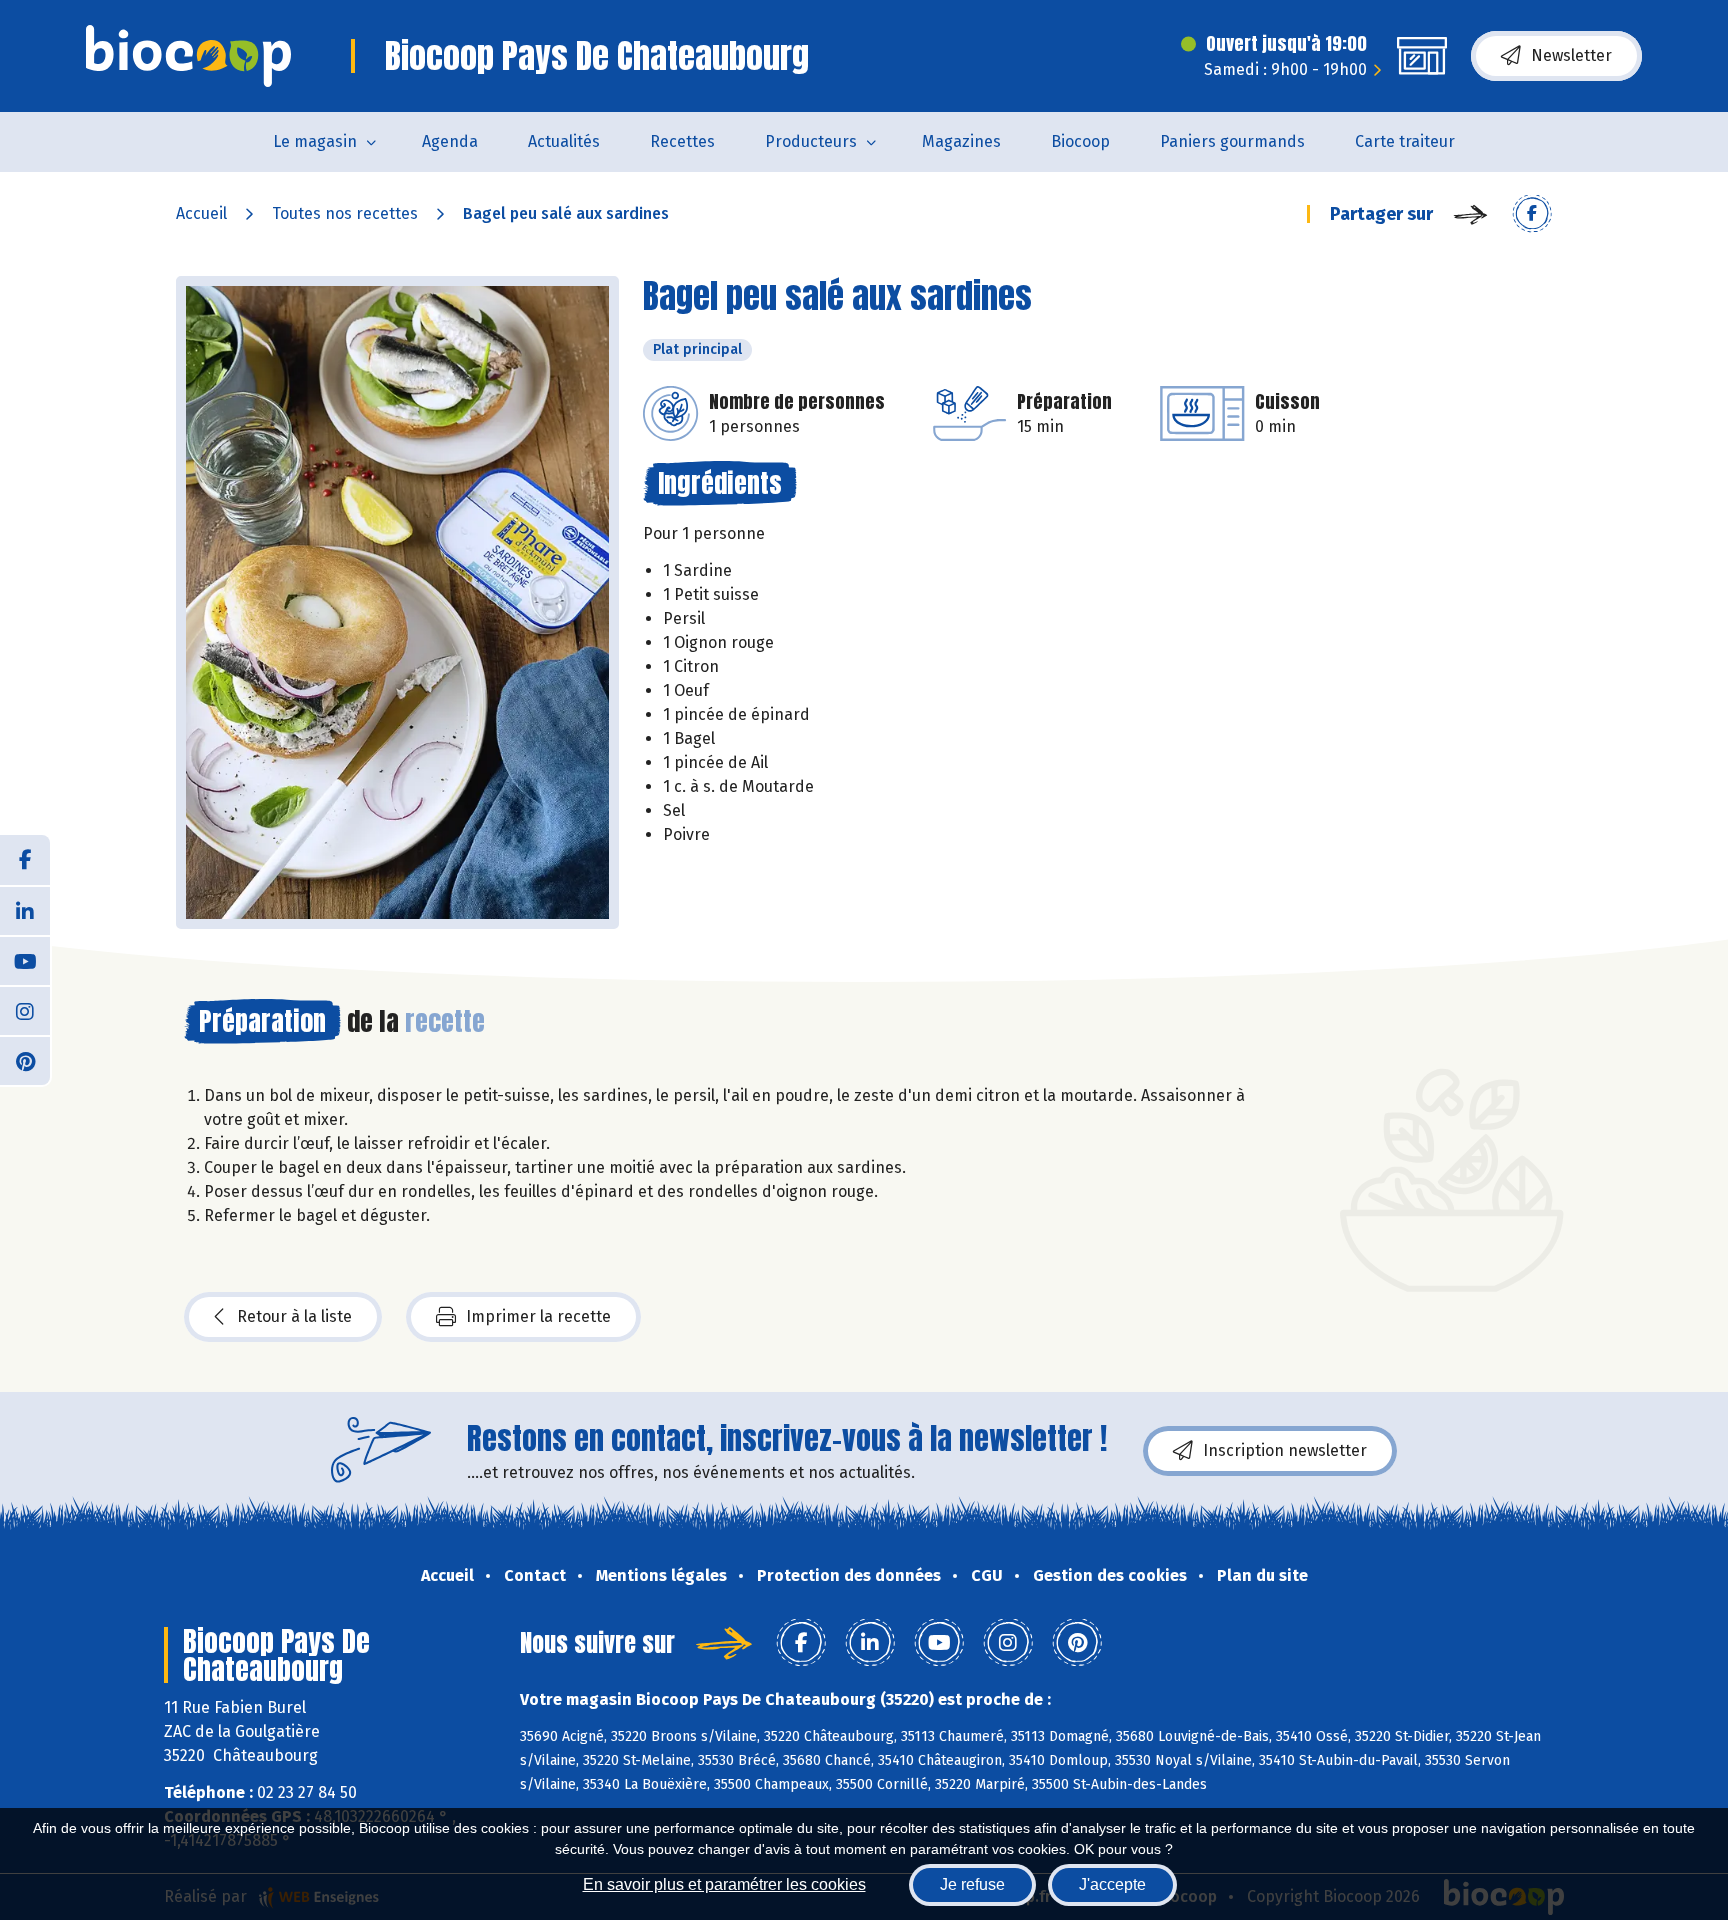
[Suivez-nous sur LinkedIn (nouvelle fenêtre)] (25, 910)
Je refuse (972, 1884)
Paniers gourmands (1232, 141)
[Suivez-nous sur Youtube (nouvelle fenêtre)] (25, 960)
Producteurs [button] (811, 141)
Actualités (564, 141)
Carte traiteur (1405, 141)
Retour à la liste (294, 1316)
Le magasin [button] (315, 141)
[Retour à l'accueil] (188, 56)
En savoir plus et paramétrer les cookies (724, 1884)
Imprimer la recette (538, 1316)
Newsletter (1571, 55)
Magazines (961, 141)
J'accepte (1112, 1884)
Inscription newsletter (1285, 1450)
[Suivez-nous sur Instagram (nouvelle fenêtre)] (25, 1010)
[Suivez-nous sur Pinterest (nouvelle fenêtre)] (25, 1060)
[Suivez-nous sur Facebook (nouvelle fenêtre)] (25, 860)
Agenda (450, 141)
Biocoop (1080, 141)
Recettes (682, 141)
